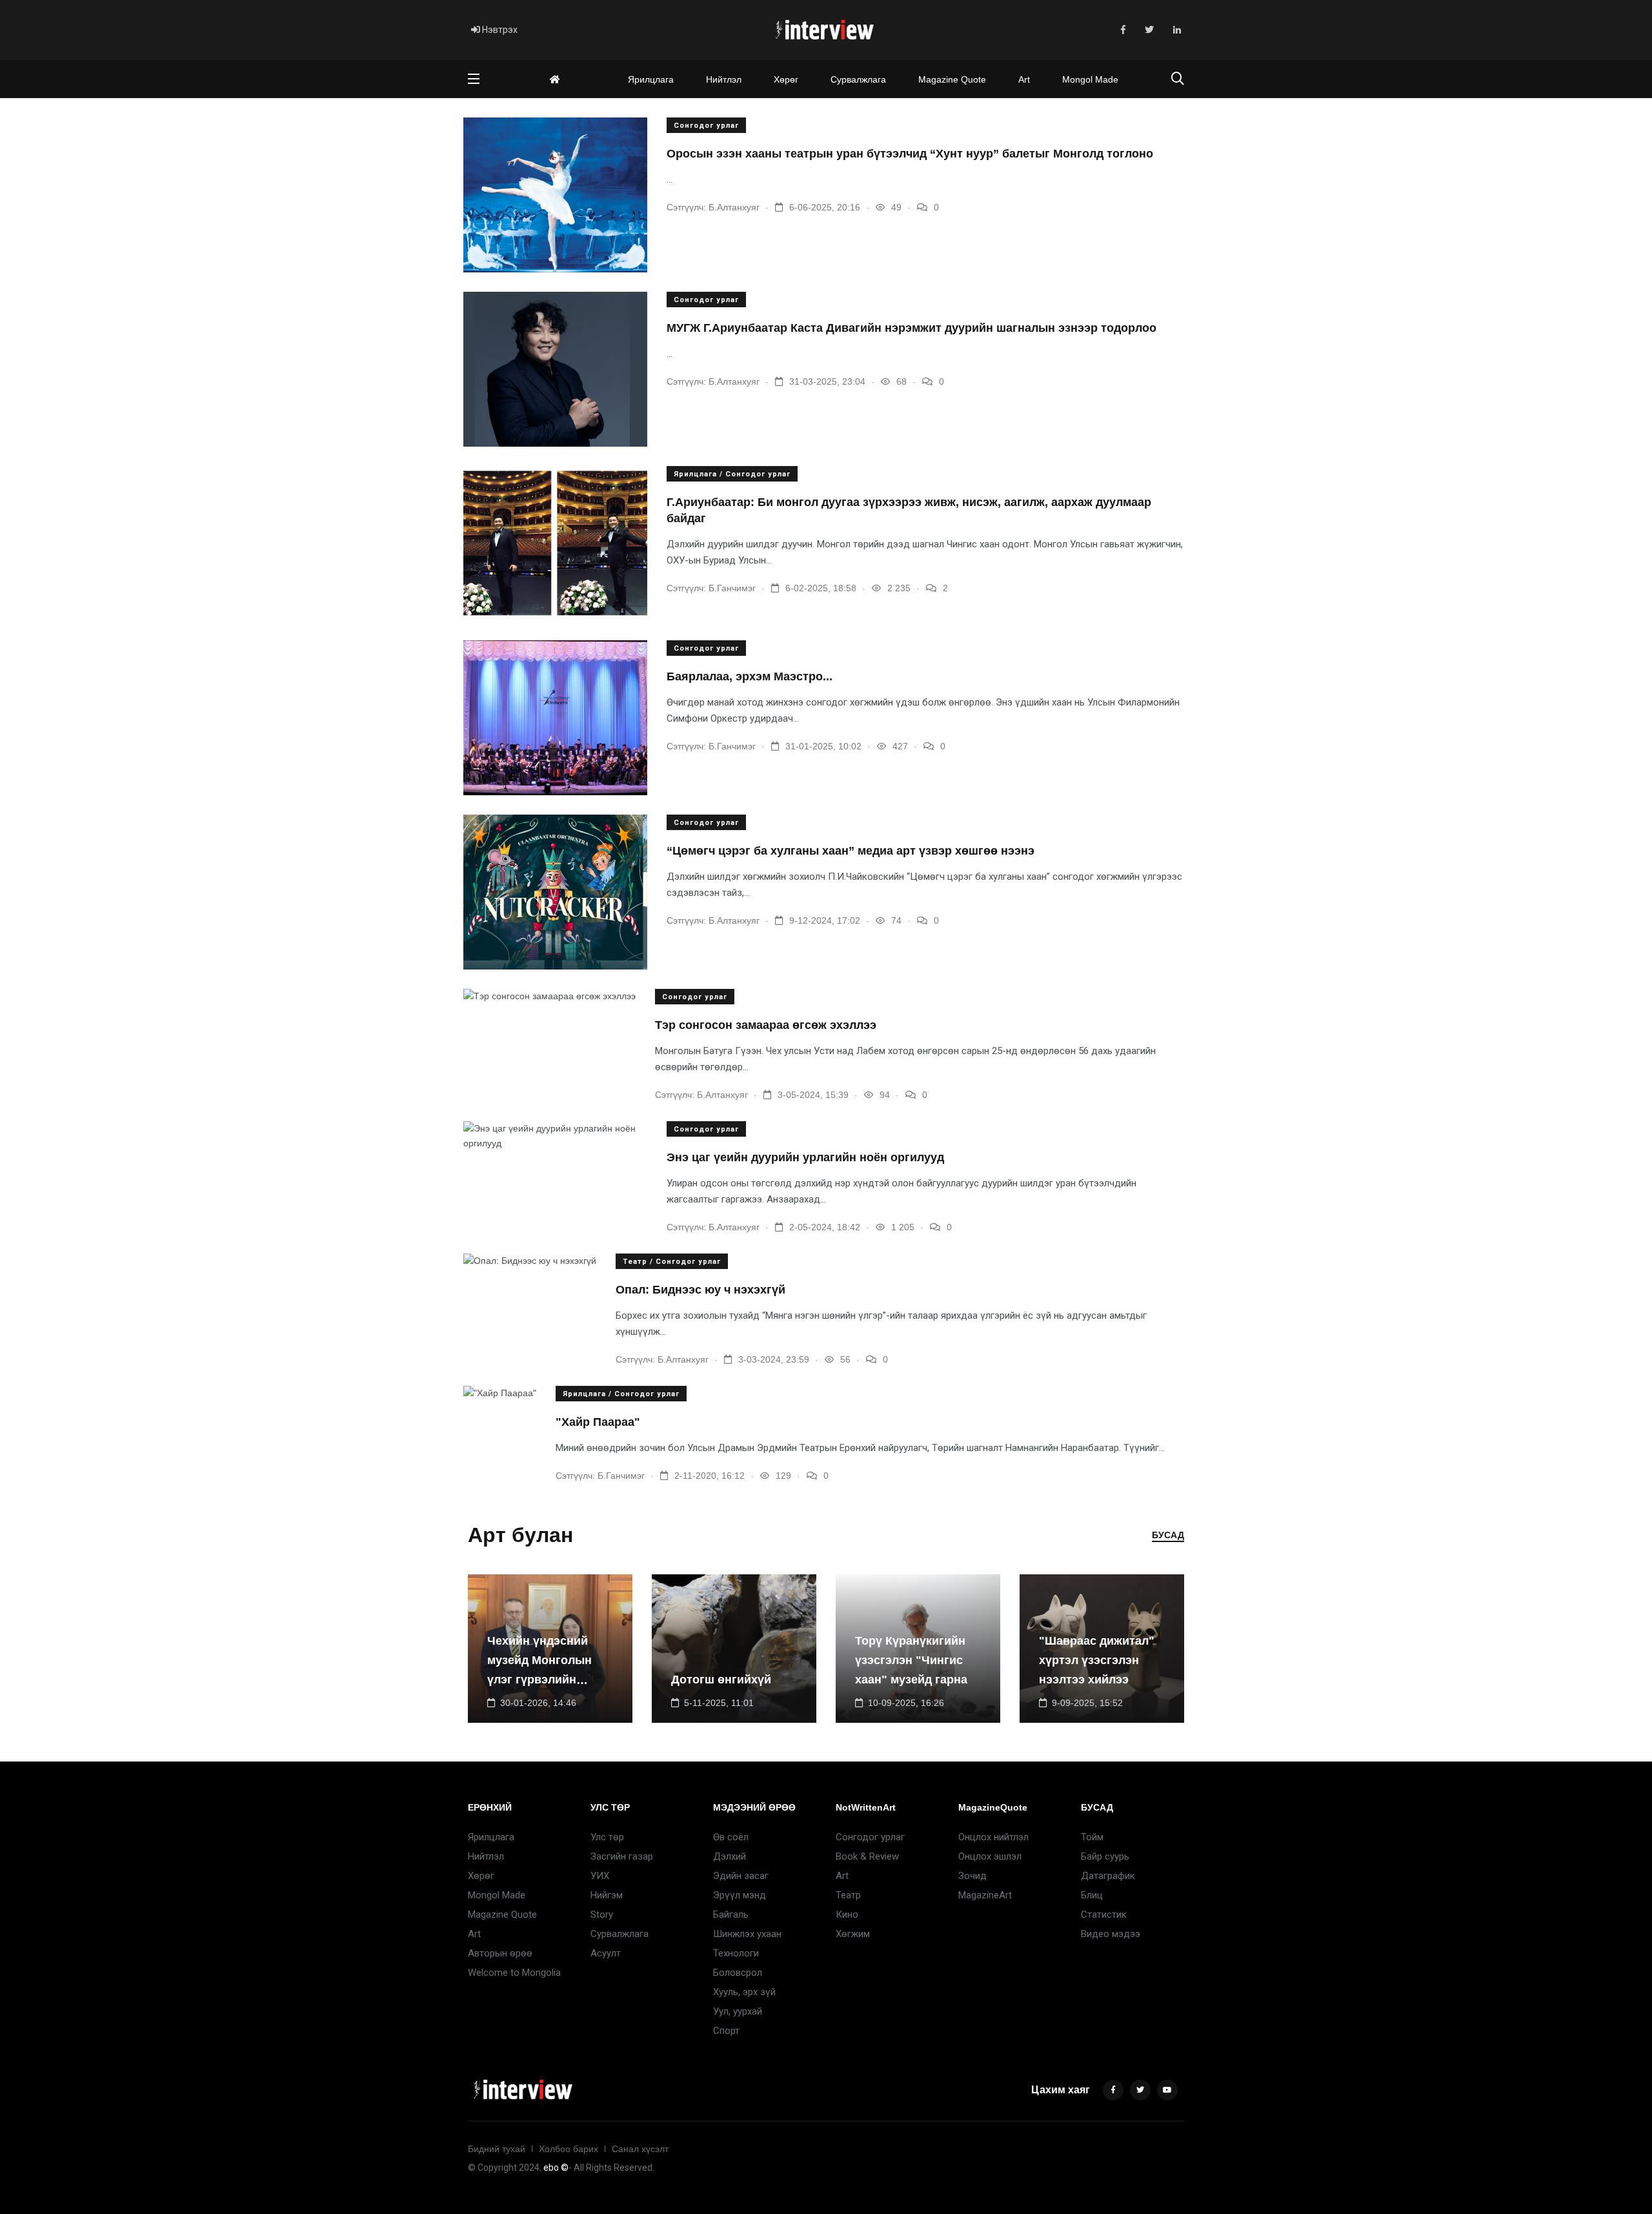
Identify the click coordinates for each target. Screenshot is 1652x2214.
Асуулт (606, 1953)
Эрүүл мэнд (740, 1895)
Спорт (726, 2031)
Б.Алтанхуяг (734, 207)
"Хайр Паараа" (598, 1422)
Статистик (1104, 1914)
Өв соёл (731, 1837)
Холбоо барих (569, 2149)
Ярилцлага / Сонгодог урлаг (732, 474)
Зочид (972, 1876)
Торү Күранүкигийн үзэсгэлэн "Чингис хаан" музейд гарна (911, 1661)
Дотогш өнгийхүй (721, 1680)
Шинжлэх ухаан (747, 1934)
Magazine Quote (952, 79)
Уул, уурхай (738, 2011)
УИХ (600, 1876)
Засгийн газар (622, 1856)
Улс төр (607, 1837)
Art (1024, 79)
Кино (847, 1914)
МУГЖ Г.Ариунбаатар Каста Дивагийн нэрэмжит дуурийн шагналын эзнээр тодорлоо (912, 328)
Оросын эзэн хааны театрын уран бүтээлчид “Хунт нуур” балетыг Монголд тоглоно (910, 154)
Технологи (736, 1953)
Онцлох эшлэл (990, 1856)
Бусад (1168, 1535)
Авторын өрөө (500, 1953)
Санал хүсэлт (640, 2149)
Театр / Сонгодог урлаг (672, 1262)
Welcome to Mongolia (514, 1973)
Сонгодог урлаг (706, 126)
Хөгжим (853, 1934)
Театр (848, 1895)
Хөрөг (786, 79)
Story (602, 1914)
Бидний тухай (497, 2149)
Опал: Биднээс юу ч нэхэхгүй (700, 1290)
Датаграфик (1108, 1876)
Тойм (1092, 1837)
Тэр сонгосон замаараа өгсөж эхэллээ (766, 1025)
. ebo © (554, 2168)
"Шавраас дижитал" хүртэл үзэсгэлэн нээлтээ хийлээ (1097, 1661)
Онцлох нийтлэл (993, 1837)
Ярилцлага (651, 79)
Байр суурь (1105, 1856)
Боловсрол (738, 1973)
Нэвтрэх (499, 30)
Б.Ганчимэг (732, 588)
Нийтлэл (724, 79)
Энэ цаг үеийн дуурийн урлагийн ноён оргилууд (805, 1157)
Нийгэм (607, 1895)
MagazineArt (985, 1895)
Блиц (1092, 1895)
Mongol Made (1090, 79)
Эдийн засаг (741, 1876)
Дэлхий (730, 1856)
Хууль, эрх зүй (744, 1992)
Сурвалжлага (858, 79)
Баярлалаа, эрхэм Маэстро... (750, 676)
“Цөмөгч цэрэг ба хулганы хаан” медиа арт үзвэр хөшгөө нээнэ (851, 851)
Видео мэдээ (1111, 1934)
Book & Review (867, 1856)
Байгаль (731, 1914)
